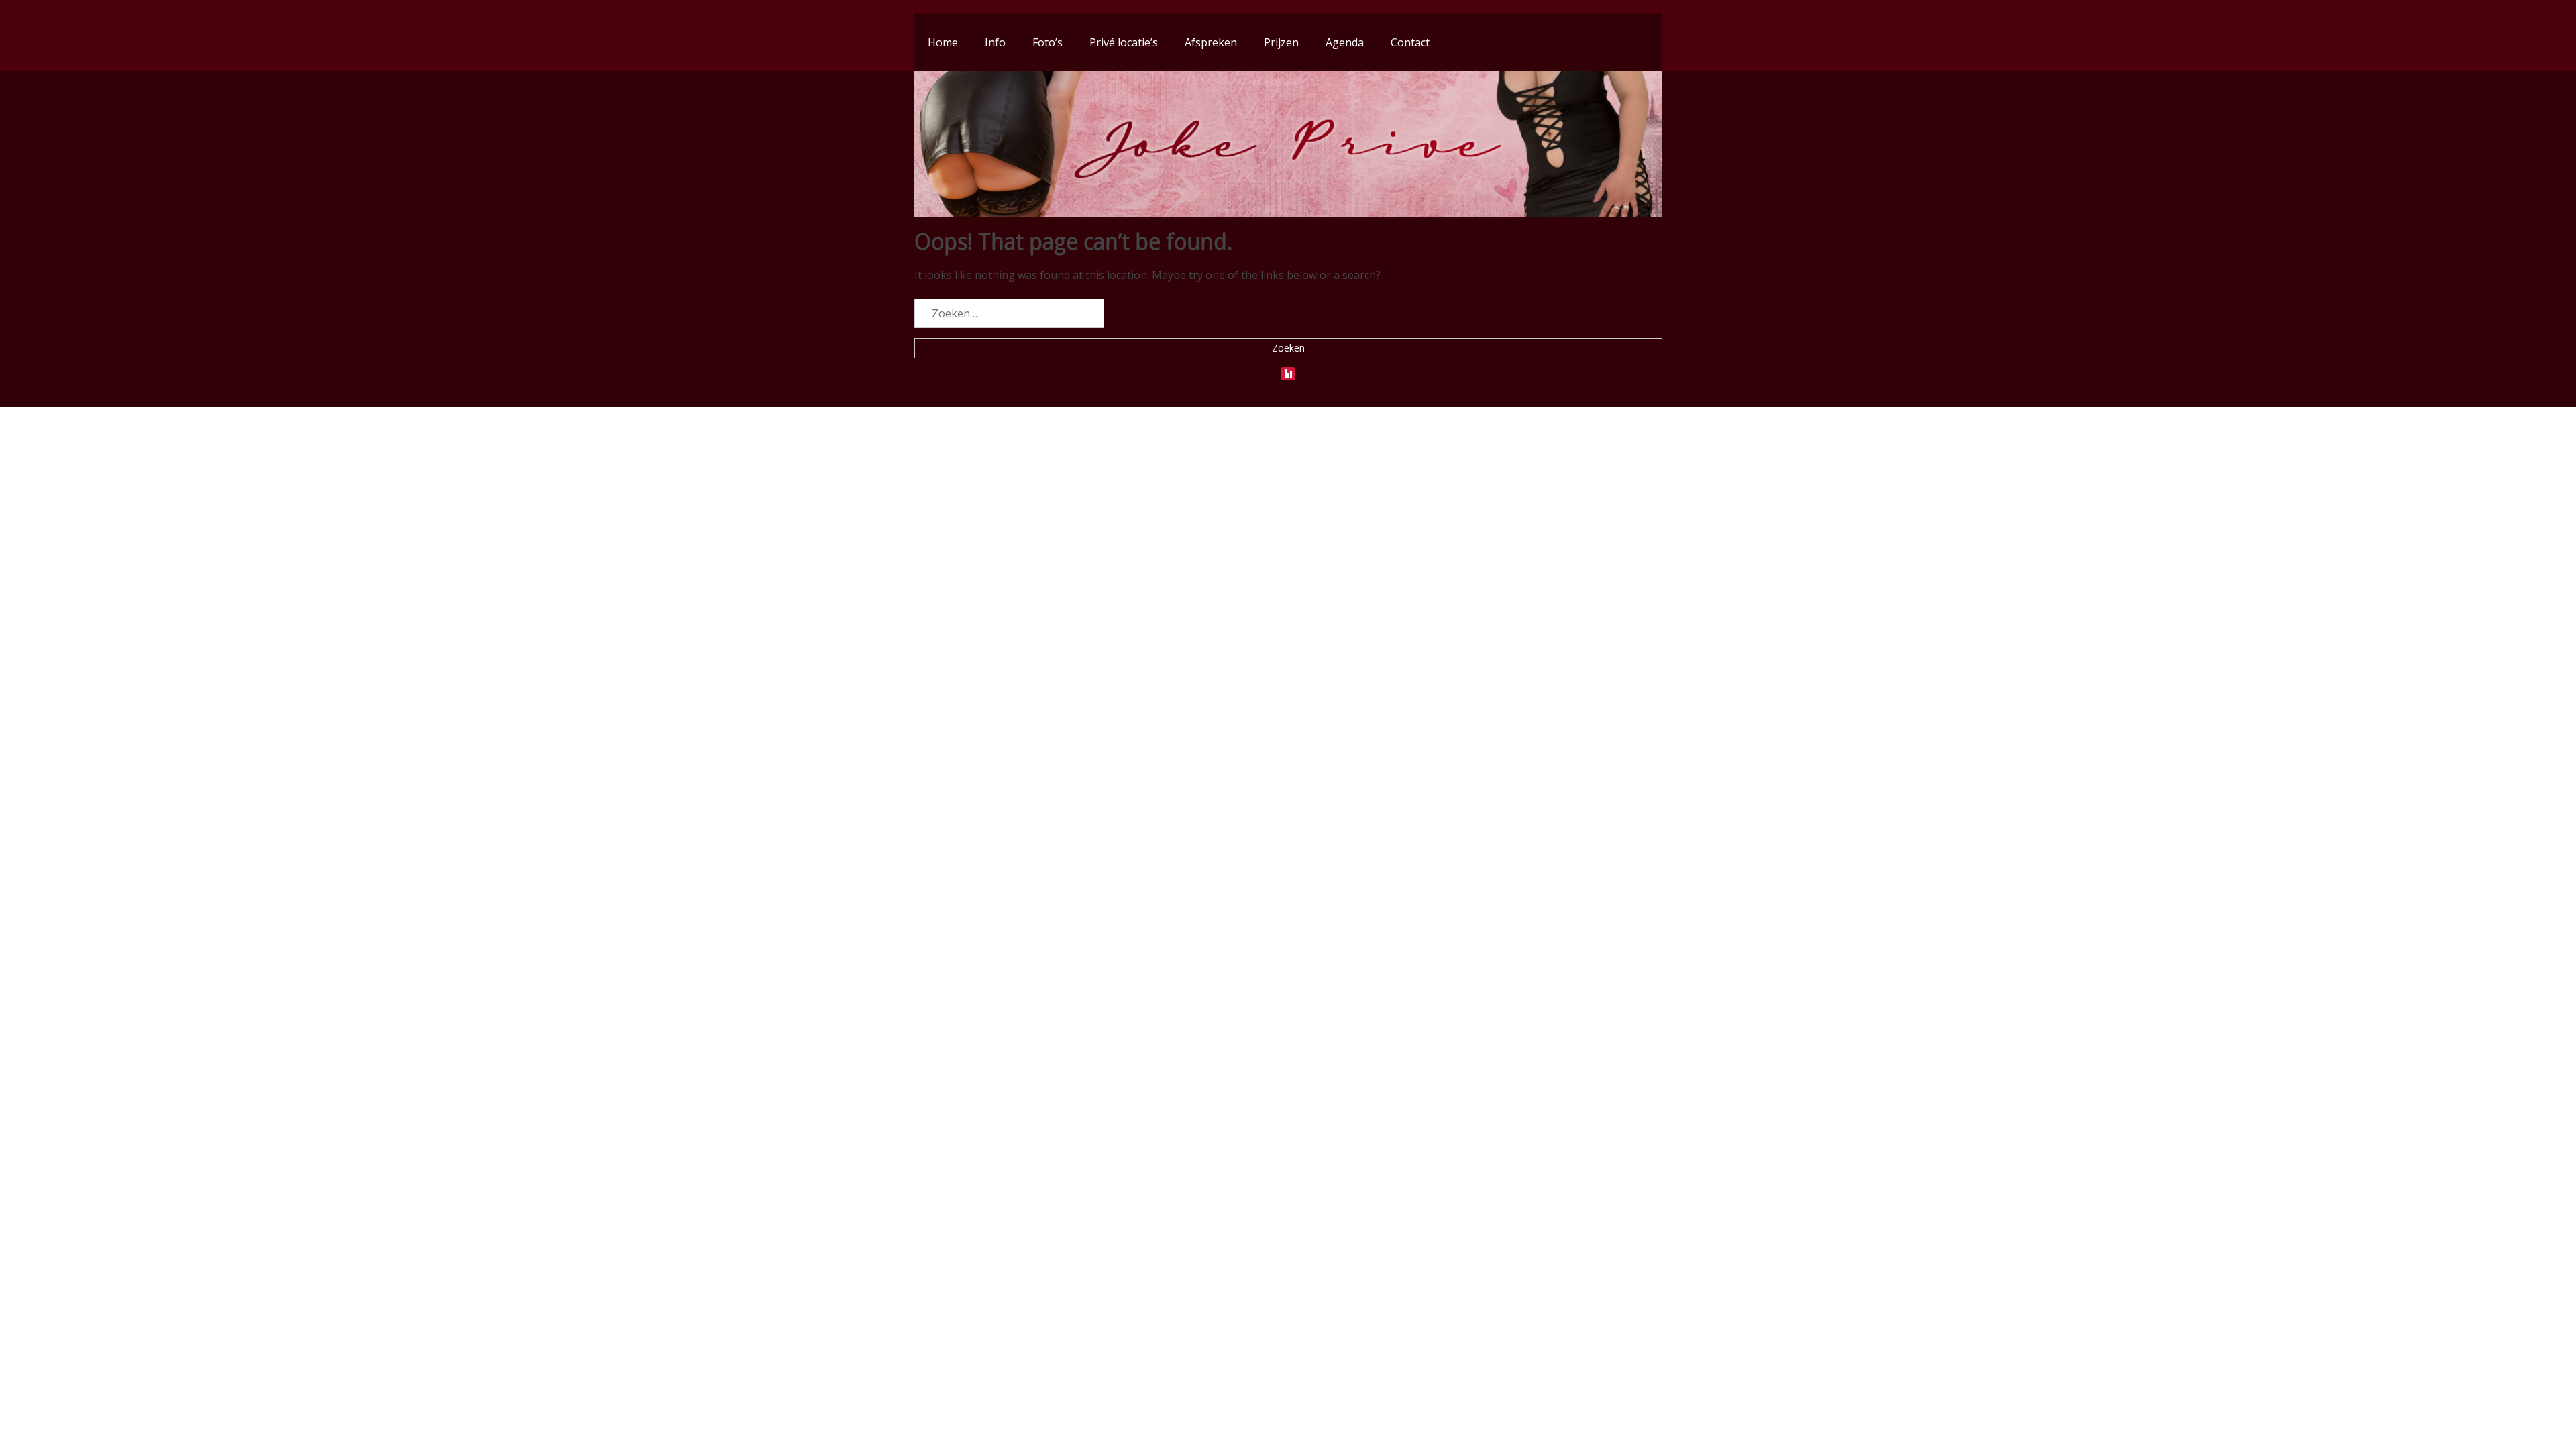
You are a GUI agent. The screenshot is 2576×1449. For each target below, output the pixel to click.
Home (943, 42)
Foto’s (1048, 42)
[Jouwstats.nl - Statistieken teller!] (1288, 371)
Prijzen (1281, 42)
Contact (1410, 42)
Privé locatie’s (1124, 42)
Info (995, 42)
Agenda (1345, 42)
